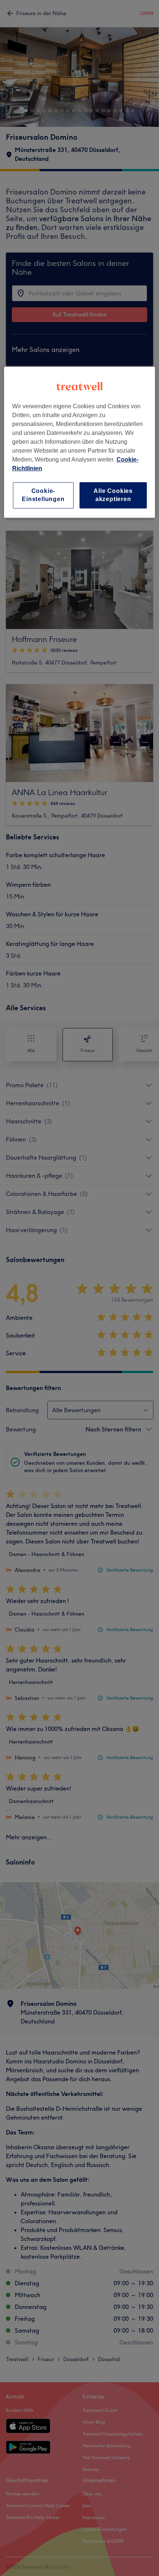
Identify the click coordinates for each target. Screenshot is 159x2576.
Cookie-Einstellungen (43, 495)
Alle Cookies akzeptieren (113, 495)
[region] (80, 442)
